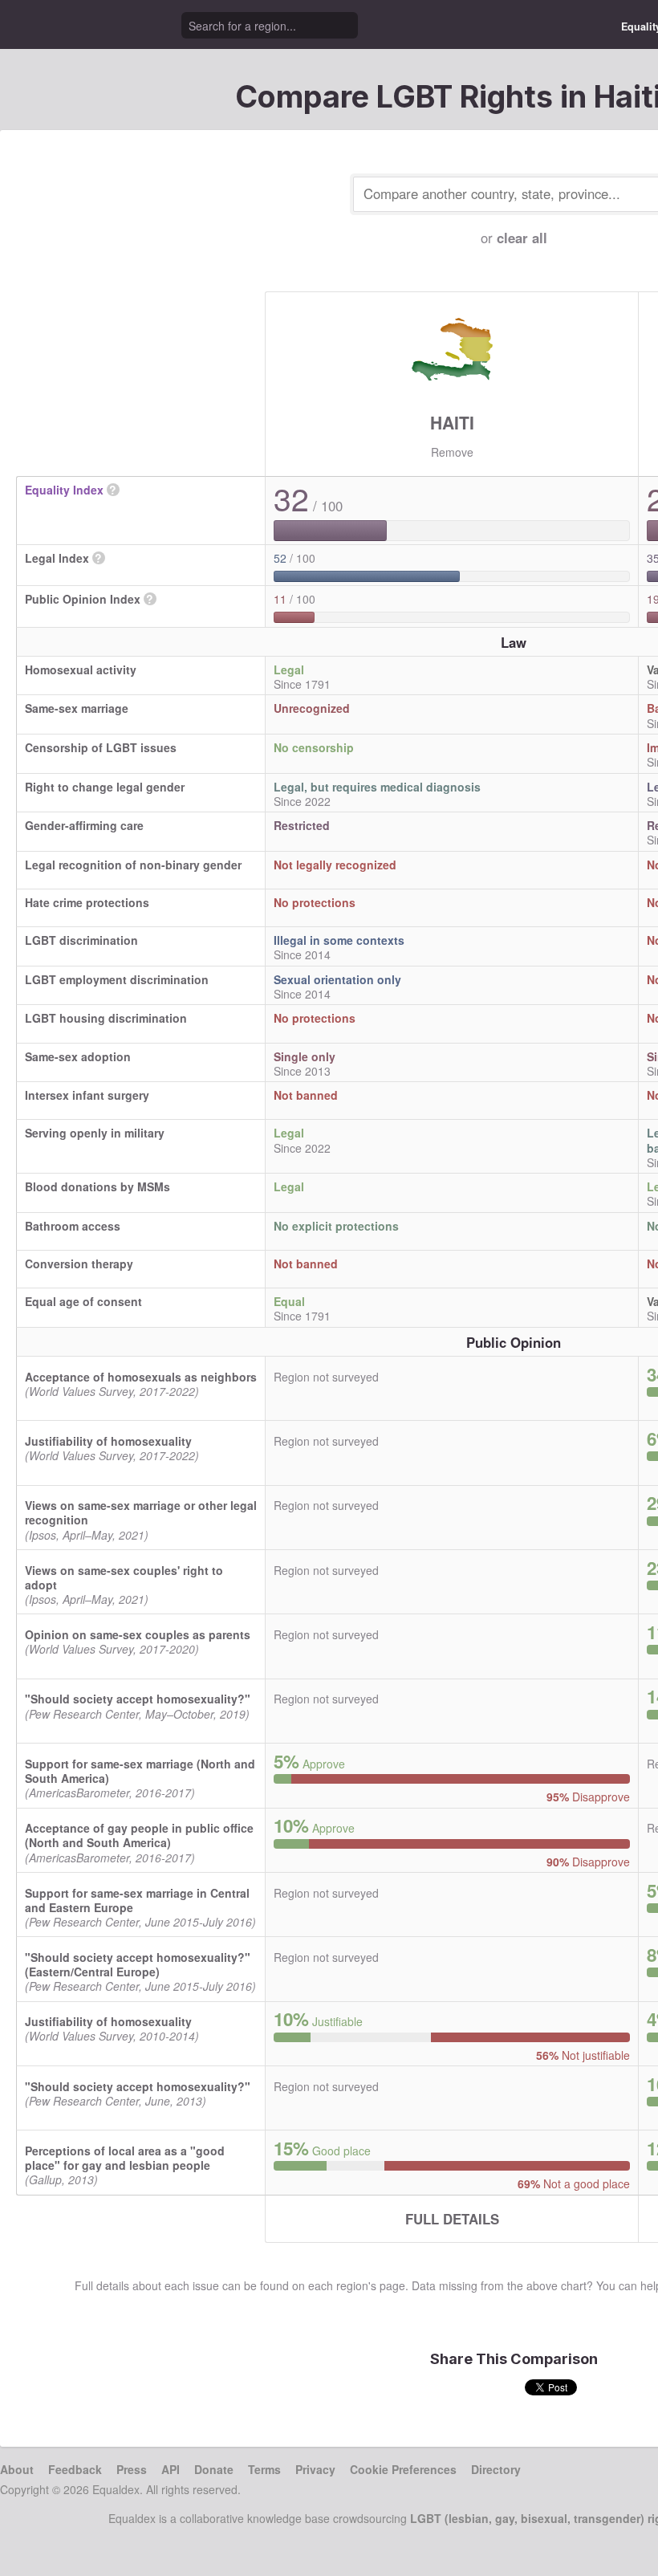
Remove (452, 452)
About (17, 2469)
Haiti (452, 422)
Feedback (75, 2469)
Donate (214, 2469)
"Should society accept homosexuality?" (138, 1699)
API (171, 2469)
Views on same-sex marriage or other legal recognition (141, 1512)
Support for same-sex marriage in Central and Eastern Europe (137, 1900)
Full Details (452, 2219)
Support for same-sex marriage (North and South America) (140, 1771)
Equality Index (64, 490)
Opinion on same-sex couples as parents (138, 1634)
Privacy (315, 2469)
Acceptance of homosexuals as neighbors (141, 1377)
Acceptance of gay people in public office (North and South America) (139, 1835)
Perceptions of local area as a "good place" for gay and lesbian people (125, 2158)
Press (132, 2469)
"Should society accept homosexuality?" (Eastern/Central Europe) (138, 1964)
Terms (264, 2469)
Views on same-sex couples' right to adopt (124, 1577)
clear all (522, 238)
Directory (496, 2469)
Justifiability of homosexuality (108, 1441)
